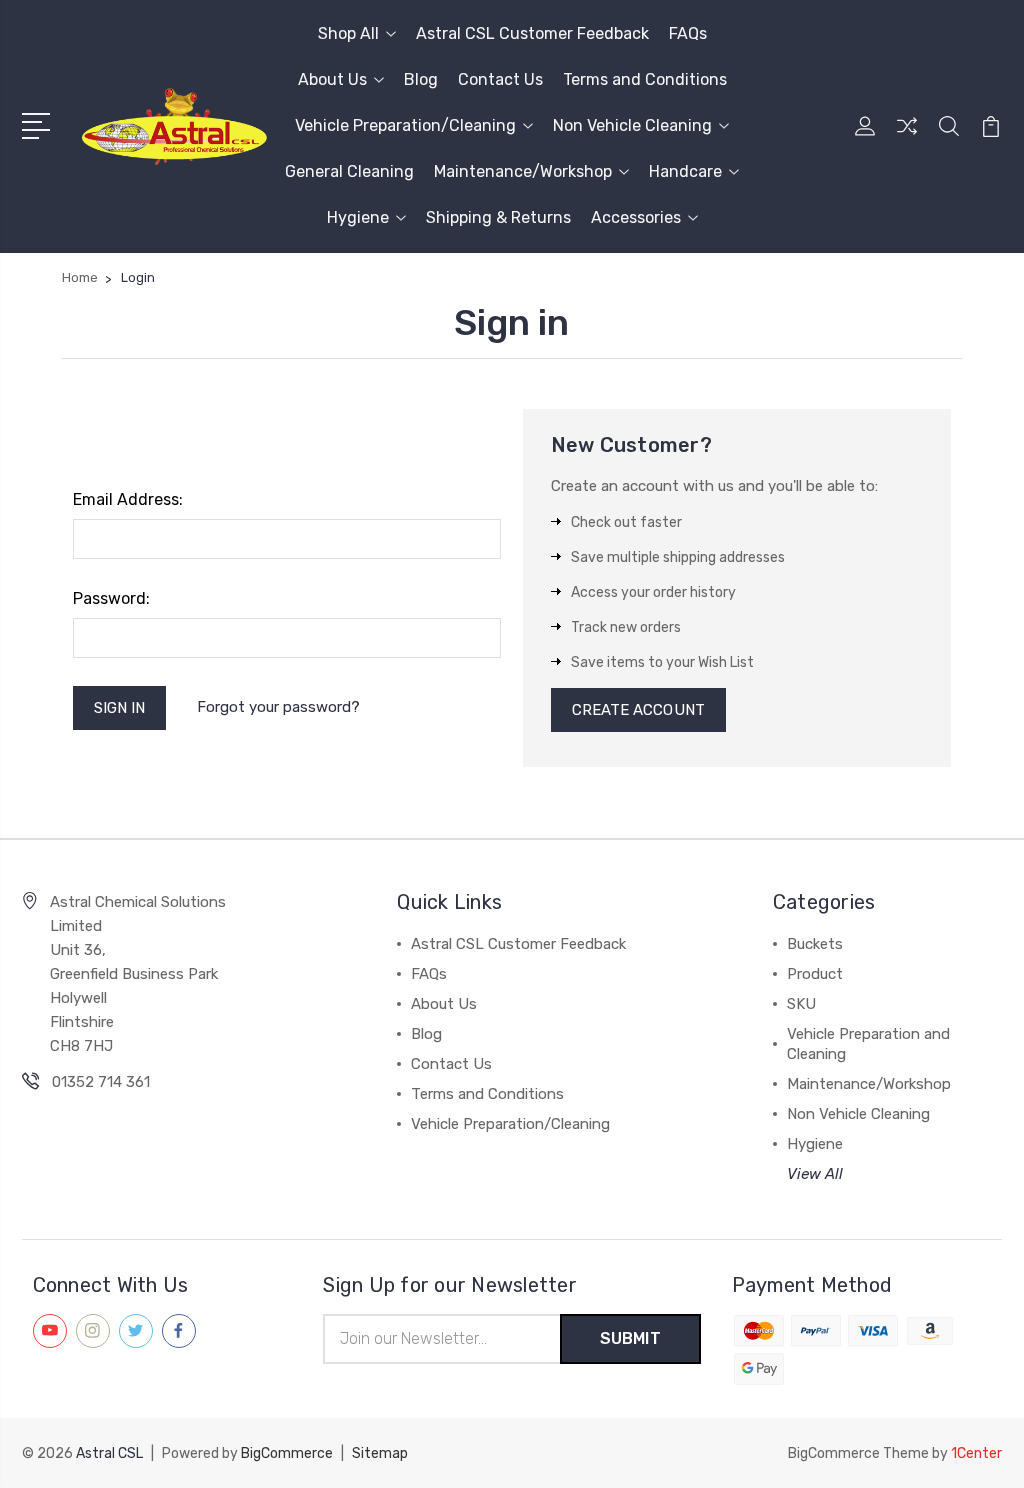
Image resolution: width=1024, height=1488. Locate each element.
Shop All (348, 33)
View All (815, 1174)
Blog (421, 79)
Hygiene (358, 217)
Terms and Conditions (645, 79)
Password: (111, 598)
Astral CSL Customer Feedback (532, 33)
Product (815, 974)
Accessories (636, 217)
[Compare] (907, 138)
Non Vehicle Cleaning (632, 125)
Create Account (638, 710)
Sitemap (380, 1453)
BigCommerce (287, 1453)
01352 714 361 (101, 1082)
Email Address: (128, 499)
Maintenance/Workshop (523, 171)
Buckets (815, 944)
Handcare (685, 171)
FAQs (688, 33)
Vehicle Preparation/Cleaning (405, 125)
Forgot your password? (278, 707)
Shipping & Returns (498, 217)
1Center (976, 1453)
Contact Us (500, 79)
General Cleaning (349, 171)
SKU (801, 1004)
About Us (332, 79)
